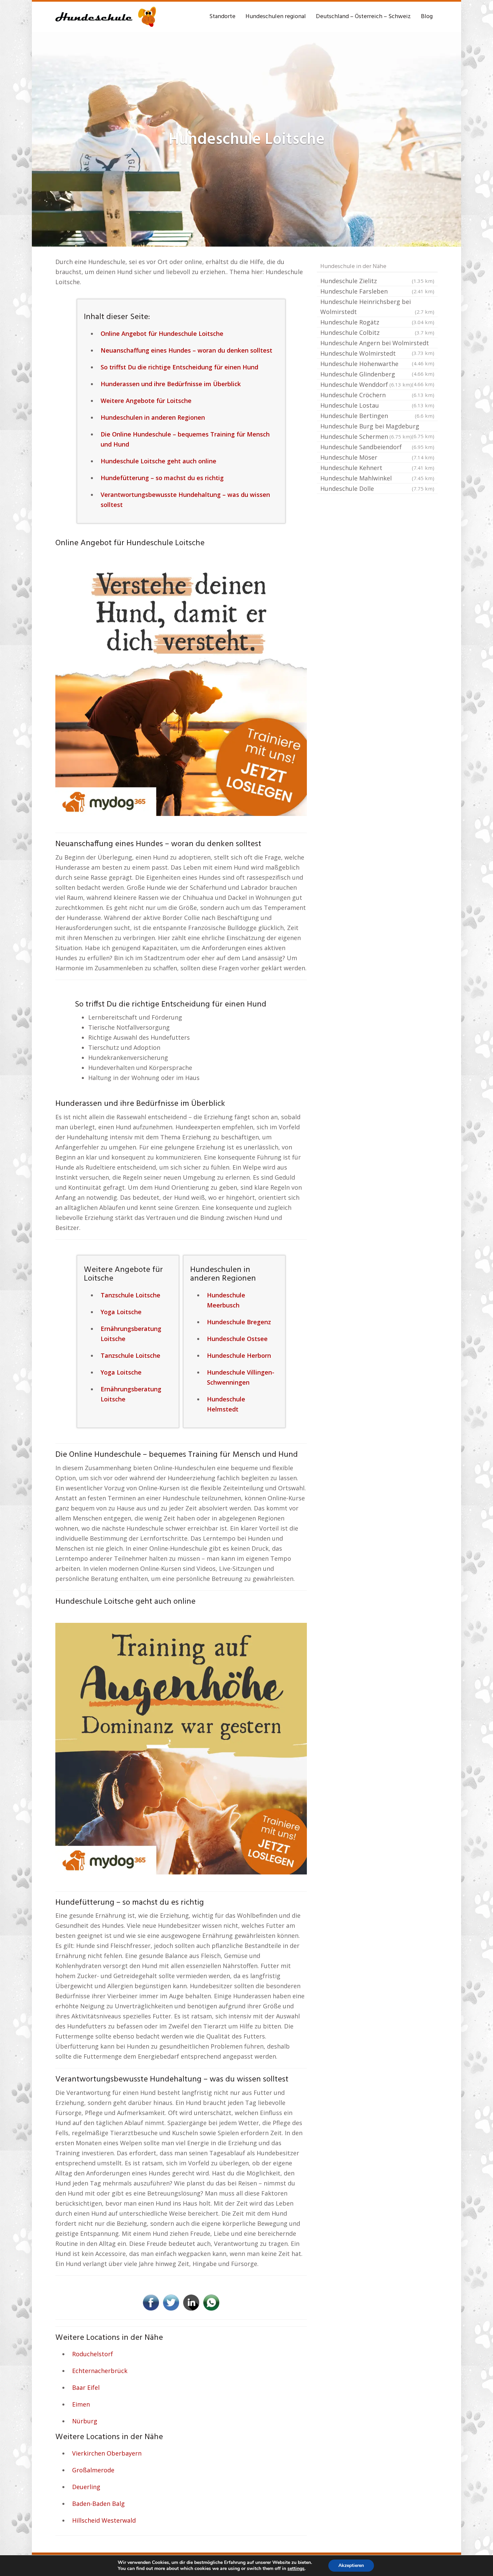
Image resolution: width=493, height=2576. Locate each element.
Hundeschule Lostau (377, 405)
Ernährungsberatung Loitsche (131, 1334)
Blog (427, 17)
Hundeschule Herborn (239, 1355)
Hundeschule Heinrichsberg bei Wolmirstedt (377, 307)
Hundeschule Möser (377, 457)
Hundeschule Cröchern (377, 395)
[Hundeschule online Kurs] (106, 17)
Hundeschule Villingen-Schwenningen (241, 1377)
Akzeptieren (351, 2565)
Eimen (81, 2404)
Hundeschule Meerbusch (226, 1300)
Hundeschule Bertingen (377, 416)
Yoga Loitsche (121, 1312)
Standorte (222, 17)
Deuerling (86, 2487)
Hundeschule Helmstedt (226, 1404)
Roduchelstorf (93, 2354)
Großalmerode (93, 2470)
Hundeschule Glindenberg (377, 375)
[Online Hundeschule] (181, 689)
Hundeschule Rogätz (377, 322)
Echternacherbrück (100, 2371)
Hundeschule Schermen (366, 436)
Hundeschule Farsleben (377, 291)
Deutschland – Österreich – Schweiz (363, 17)
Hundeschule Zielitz (377, 281)
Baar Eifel (86, 2387)
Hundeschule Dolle (377, 488)
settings (296, 2569)
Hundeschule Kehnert (377, 468)
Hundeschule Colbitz (377, 332)
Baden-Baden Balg (98, 2504)
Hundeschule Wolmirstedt (377, 354)
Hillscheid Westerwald (104, 2520)
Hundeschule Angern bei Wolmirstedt (377, 344)
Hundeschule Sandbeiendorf (377, 447)
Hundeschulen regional (276, 17)
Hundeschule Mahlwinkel (377, 478)
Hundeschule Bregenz (239, 1322)
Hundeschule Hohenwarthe (377, 364)
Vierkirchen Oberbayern (107, 2453)
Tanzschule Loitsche (130, 1295)
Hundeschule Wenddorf (366, 384)
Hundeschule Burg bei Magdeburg (377, 427)
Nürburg (85, 2421)
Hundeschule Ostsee (237, 1339)
